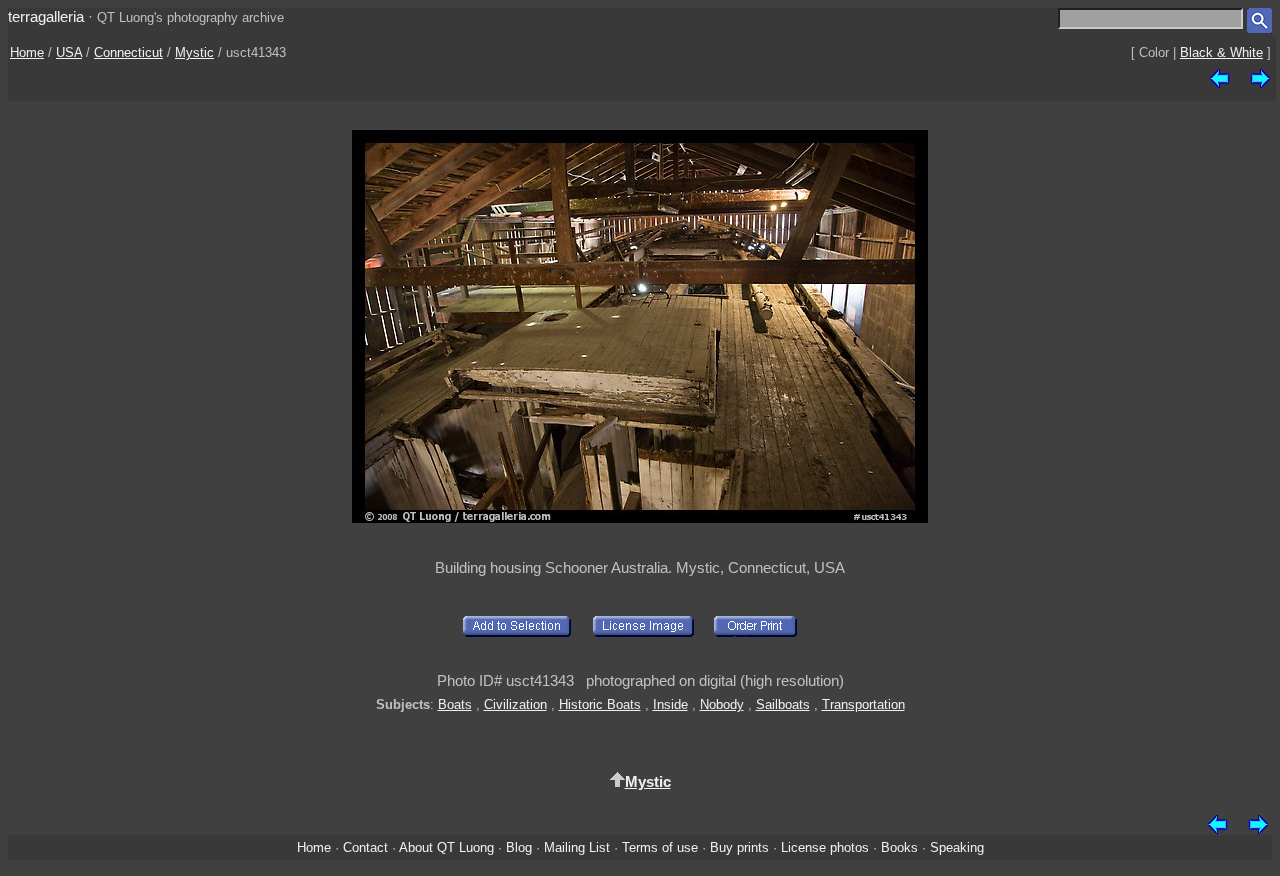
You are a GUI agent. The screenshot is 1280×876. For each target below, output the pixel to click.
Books (899, 847)
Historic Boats (600, 704)
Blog (519, 847)
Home (27, 52)
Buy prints (739, 847)
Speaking (957, 847)
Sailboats (783, 704)
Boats (455, 704)
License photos (825, 847)
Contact (365, 847)
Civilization (515, 704)
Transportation (863, 704)
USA (69, 52)
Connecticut (128, 52)
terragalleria (46, 16)
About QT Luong (446, 847)
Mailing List (577, 847)
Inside (670, 704)
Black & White (1221, 52)
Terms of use (660, 847)
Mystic (194, 52)
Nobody (722, 704)
